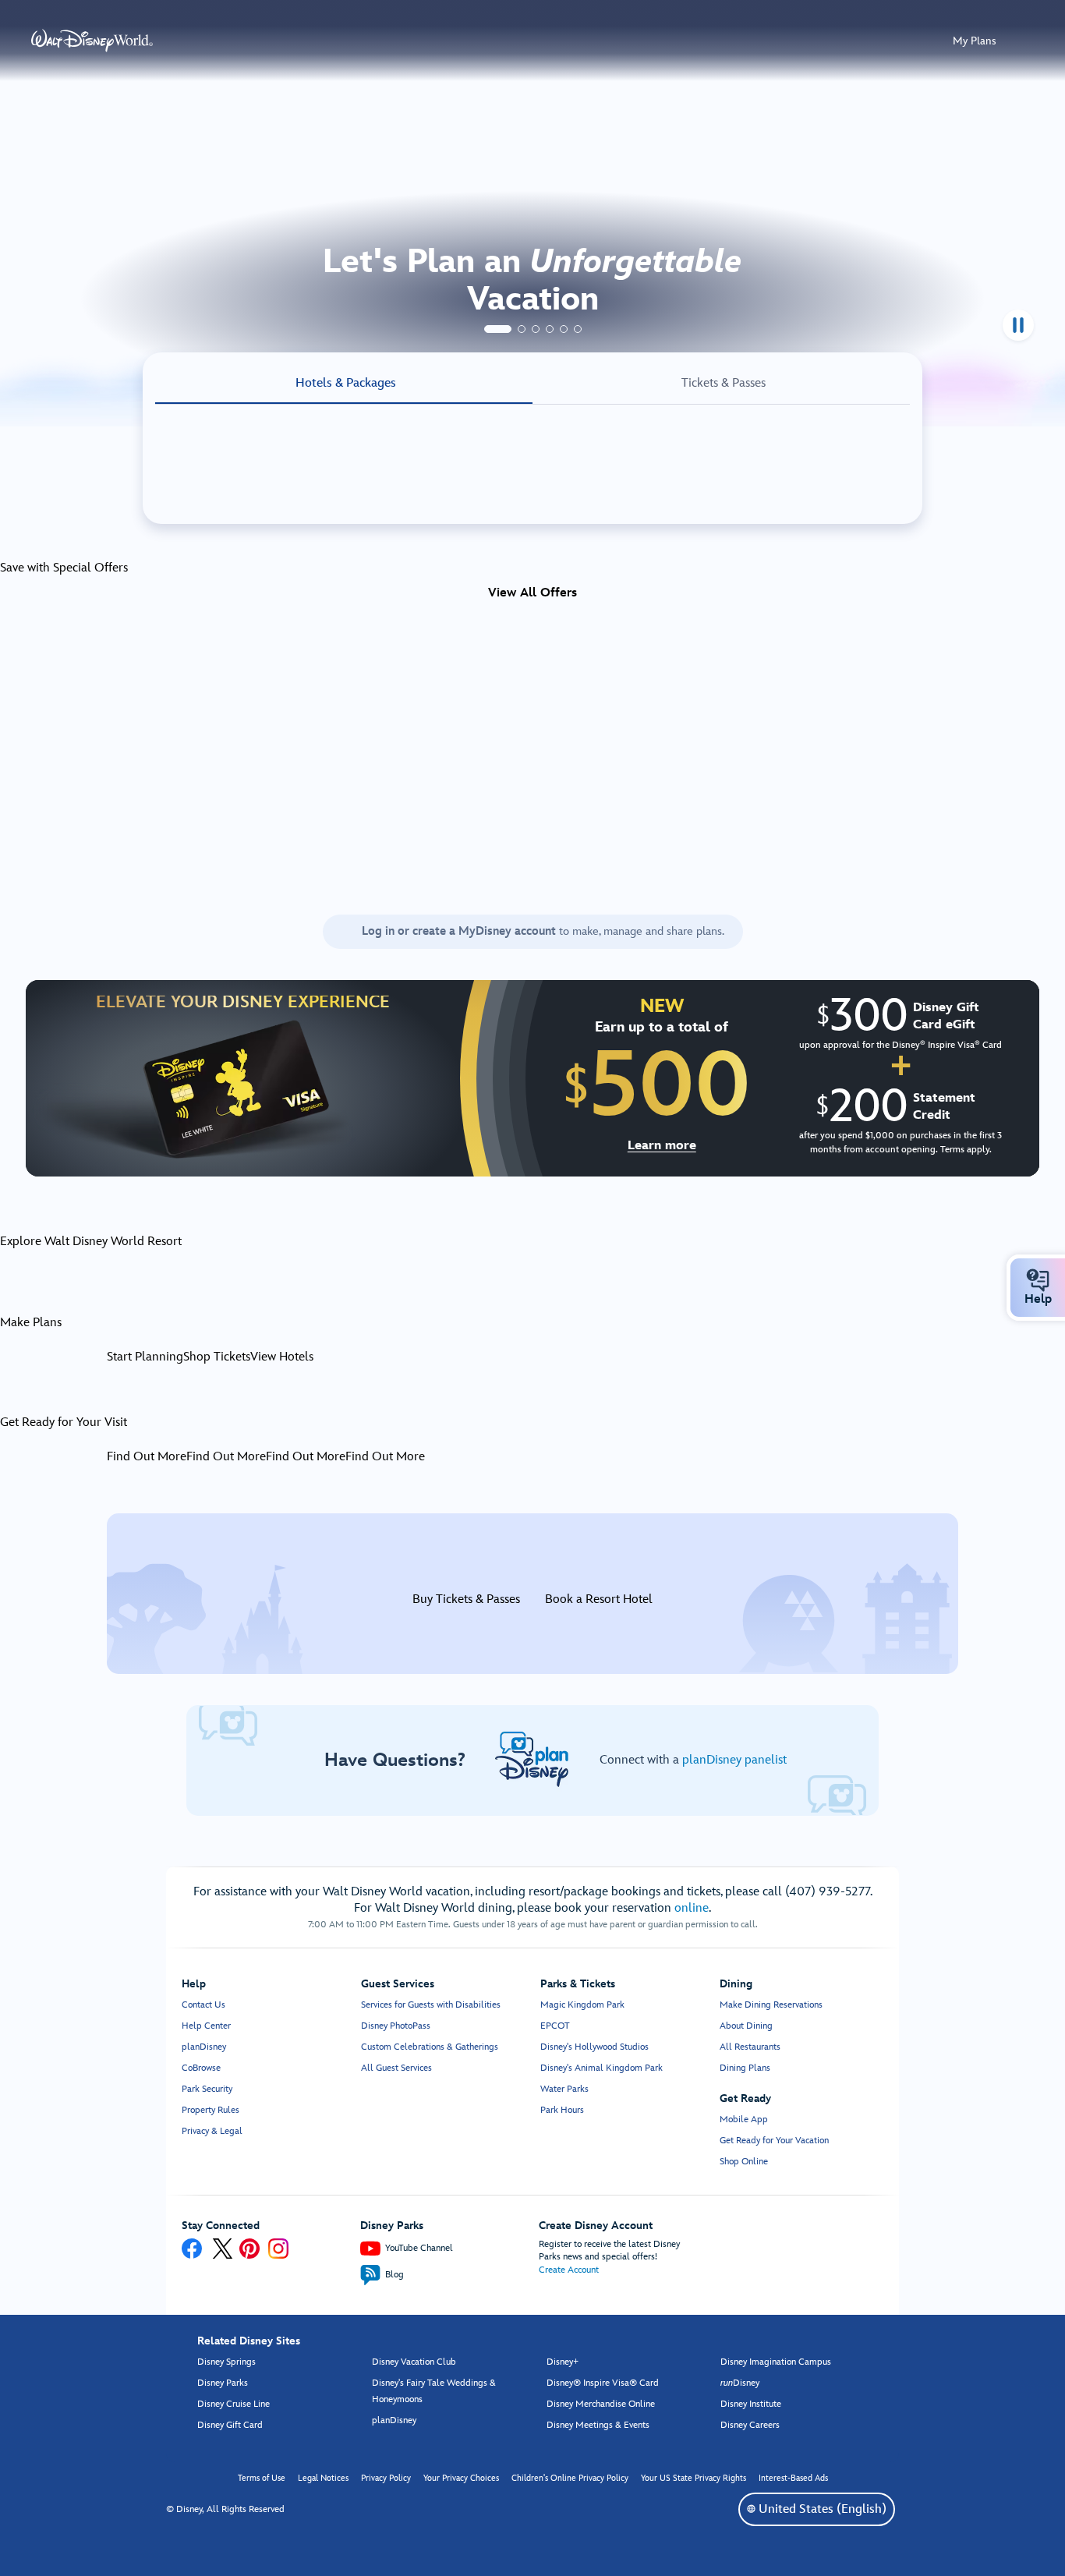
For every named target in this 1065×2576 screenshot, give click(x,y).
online (692, 1908)
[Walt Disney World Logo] (92, 41)
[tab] (498, 329)
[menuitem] (1038, 1280)
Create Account (569, 2270)
